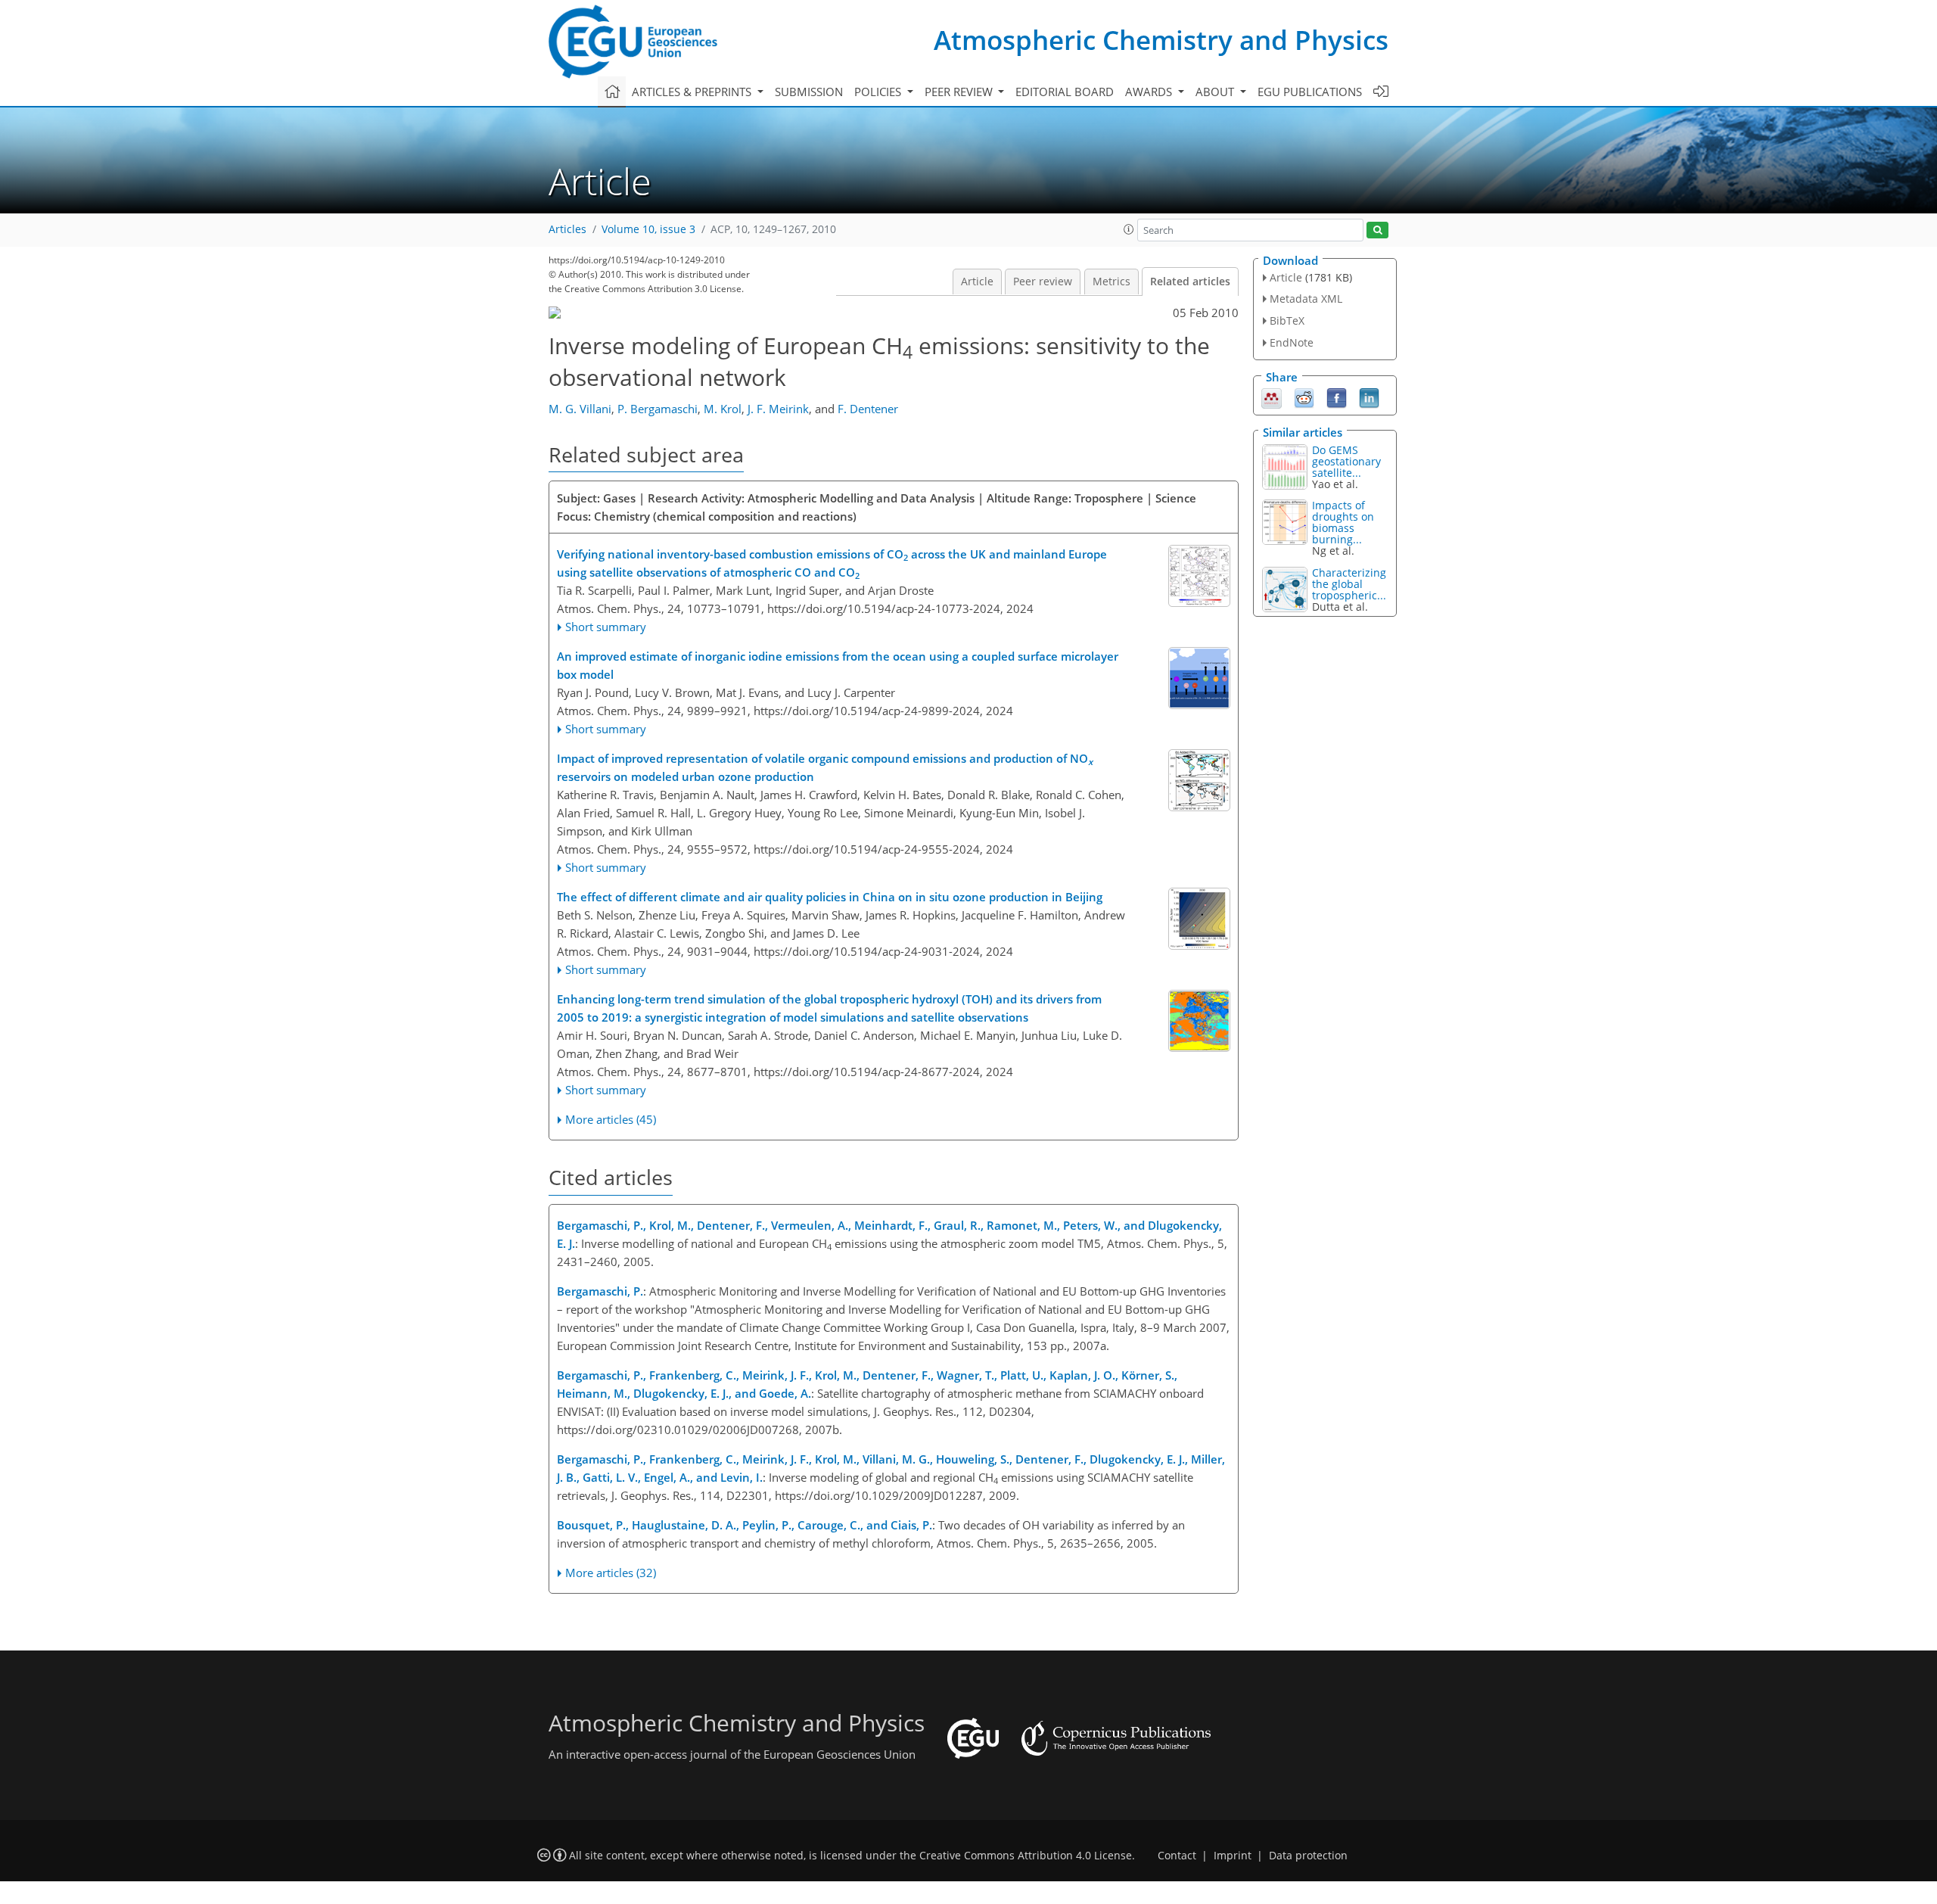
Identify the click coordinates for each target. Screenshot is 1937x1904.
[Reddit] (1304, 397)
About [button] (1216, 92)
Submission (809, 92)
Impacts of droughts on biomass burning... (1343, 522)
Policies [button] (879, 92)
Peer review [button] (960, 92)
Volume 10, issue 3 (648, 229)
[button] (1129, 229)
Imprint (1233, 1856)
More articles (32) (611, 1573)
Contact (1177, 1856)
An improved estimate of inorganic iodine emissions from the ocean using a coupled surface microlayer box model (838, 665)
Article (977, 282)
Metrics (1112, 282)
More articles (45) (611, 1119)
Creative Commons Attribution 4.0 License (1026, 1856)
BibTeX (1287, 320)
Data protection (1308, 1856)
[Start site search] (1377, 230)
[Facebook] (1337, 397)
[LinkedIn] (1369, 397)
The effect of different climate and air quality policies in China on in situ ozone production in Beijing (830, 897)
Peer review (1043, 282)
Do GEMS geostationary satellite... (1346, 461)
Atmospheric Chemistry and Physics (1161, 40)
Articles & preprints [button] (693, 92)
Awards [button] (1150, 92)
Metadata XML (1306, 299)
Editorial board (1065, 92)
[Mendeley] (1272, 397)
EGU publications (1310, 92)
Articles (567, 229)
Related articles (1190, 282)
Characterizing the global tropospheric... (1349, 584)
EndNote (1292, 342)
